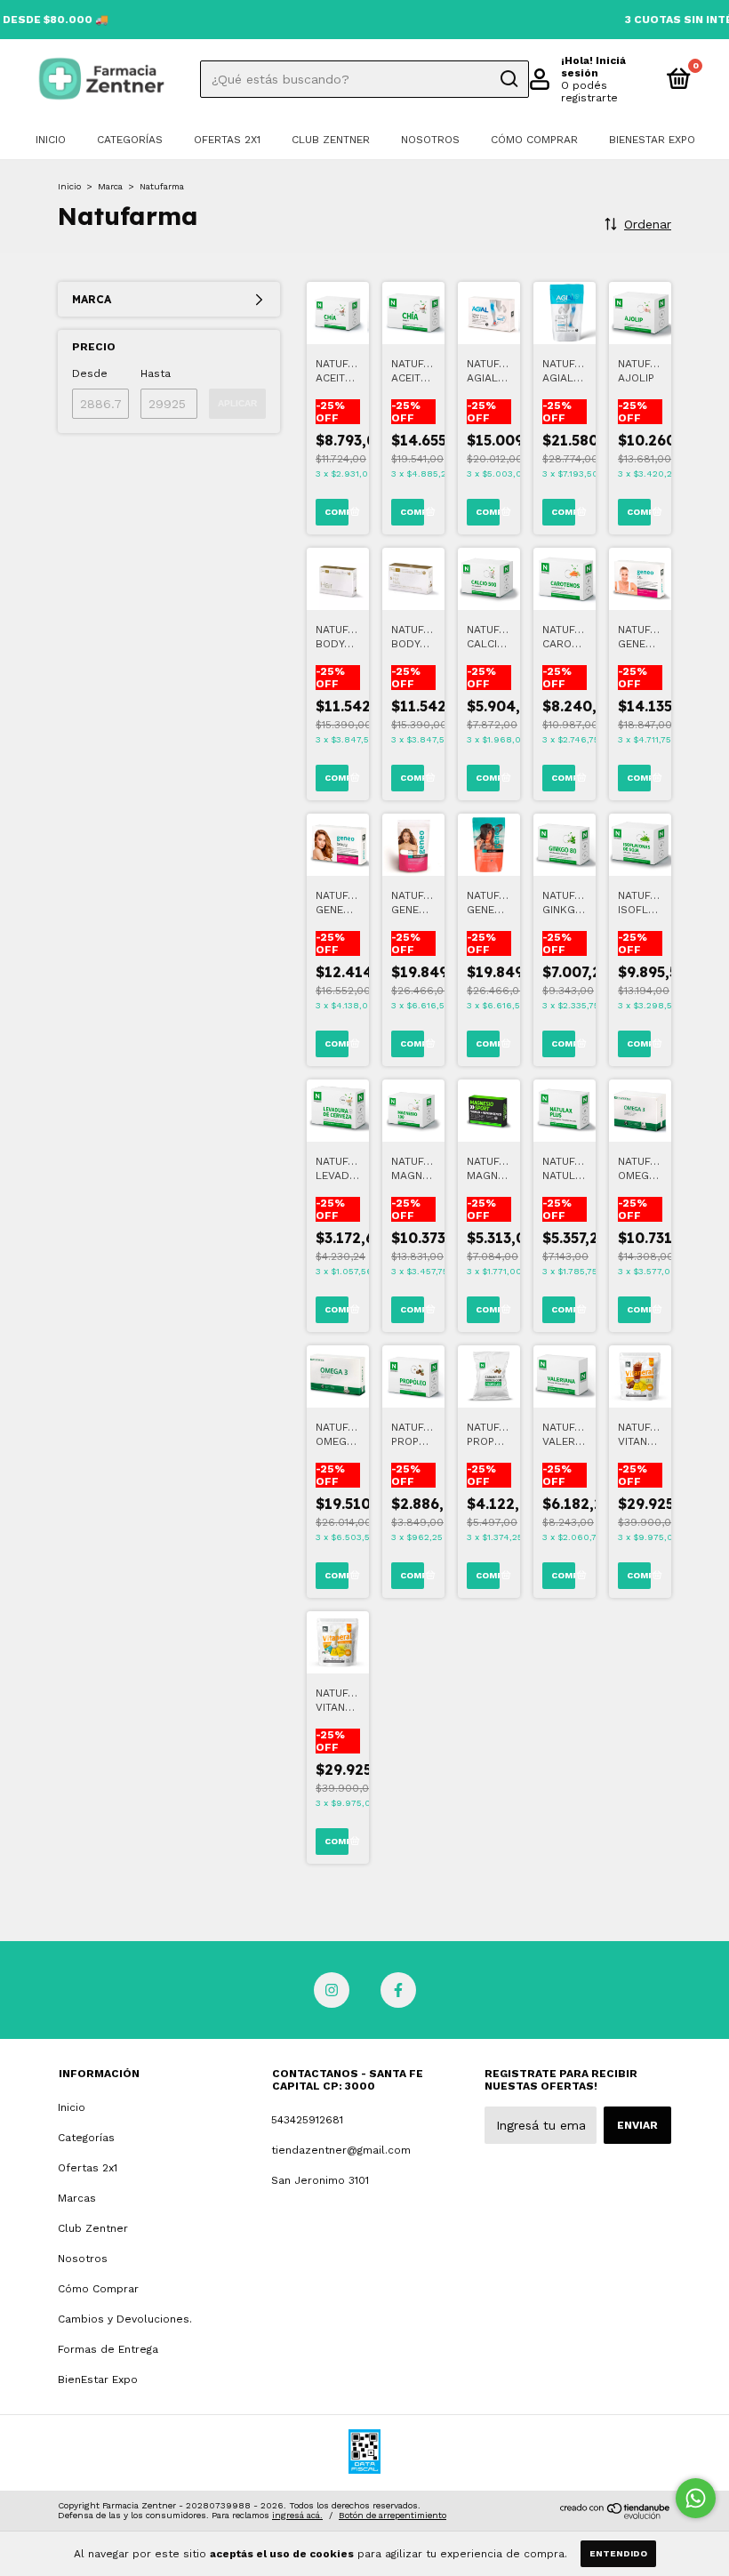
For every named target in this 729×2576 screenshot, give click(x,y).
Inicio (51, 140)
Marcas (77, 2198)
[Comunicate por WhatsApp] (696, 2498)
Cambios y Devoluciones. (125, 2319)
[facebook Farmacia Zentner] (398, 1990)
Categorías (130, 140)
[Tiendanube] (616, 2515)
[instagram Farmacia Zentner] (332, 1990)
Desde (90, 373)
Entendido (618, 2553)
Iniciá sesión (593, 67)
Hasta (156, 373)
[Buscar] (508, 79)
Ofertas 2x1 (227, 140)
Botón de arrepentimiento (393, 2515)
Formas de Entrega (108, 2349)
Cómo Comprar (534, 140)
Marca (110, 186)
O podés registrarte (589, 92)
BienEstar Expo (652, 140)
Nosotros (430, 140)
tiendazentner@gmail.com (341, 2150)
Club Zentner (331, 140)
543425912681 (307, 2120)
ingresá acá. (297, 2515)
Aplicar (237, 403)
